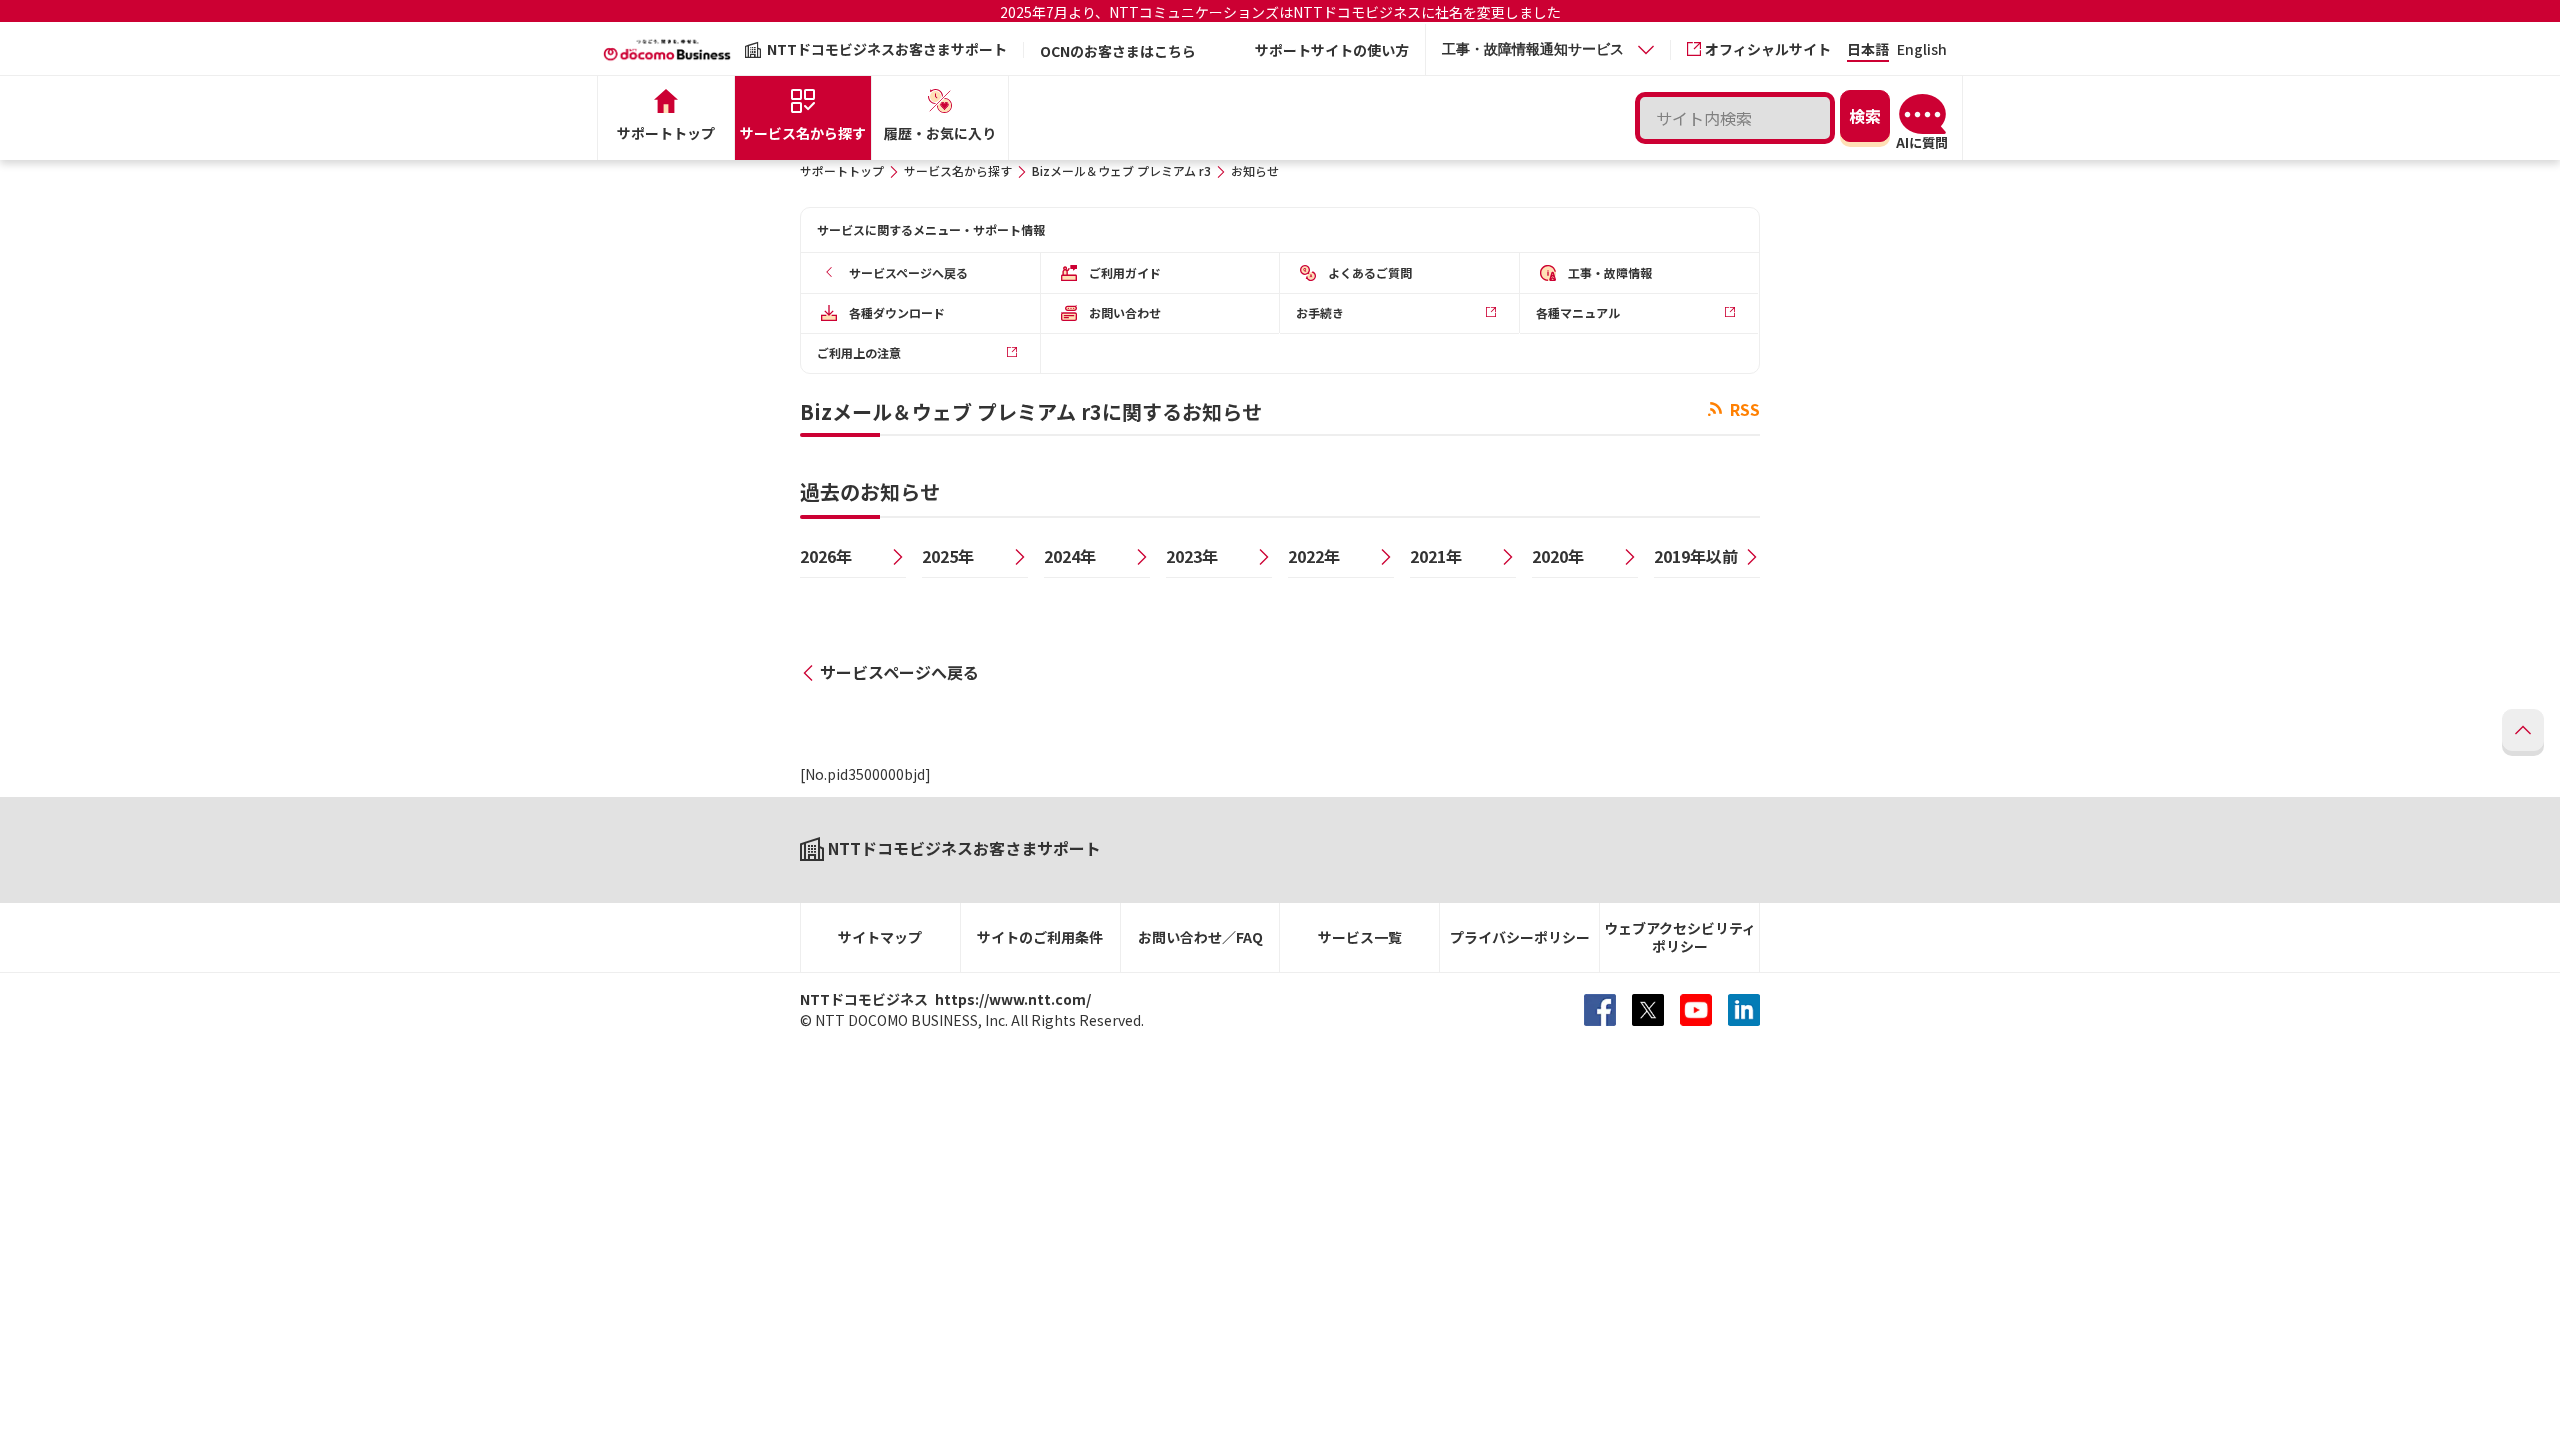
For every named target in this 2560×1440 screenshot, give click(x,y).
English (1922, 50)
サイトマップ (880, 937)
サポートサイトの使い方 (1332, 50)
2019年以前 (1696, 556)
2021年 (1436, 556)
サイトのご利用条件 (1040, 937)
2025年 (948, 556)
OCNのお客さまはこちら (1118, 51)
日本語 (1868, 50)
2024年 (1070, 556)
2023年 (1192, 556)
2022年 (1314, 556)
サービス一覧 (1360, 937)
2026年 (826, 556)
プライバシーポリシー (1520, 937)
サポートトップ (842, 170)
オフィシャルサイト (1768, 49)
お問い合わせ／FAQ (1200, 937)
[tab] (1548, 49)
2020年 (1558, 556)
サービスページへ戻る (899, 672)
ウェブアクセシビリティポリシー (1680, 937)
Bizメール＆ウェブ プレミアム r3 (1121, 170)
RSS (1743, 409)
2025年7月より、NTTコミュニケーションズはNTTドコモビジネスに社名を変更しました (1280, 12)
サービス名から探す (958, 170)
